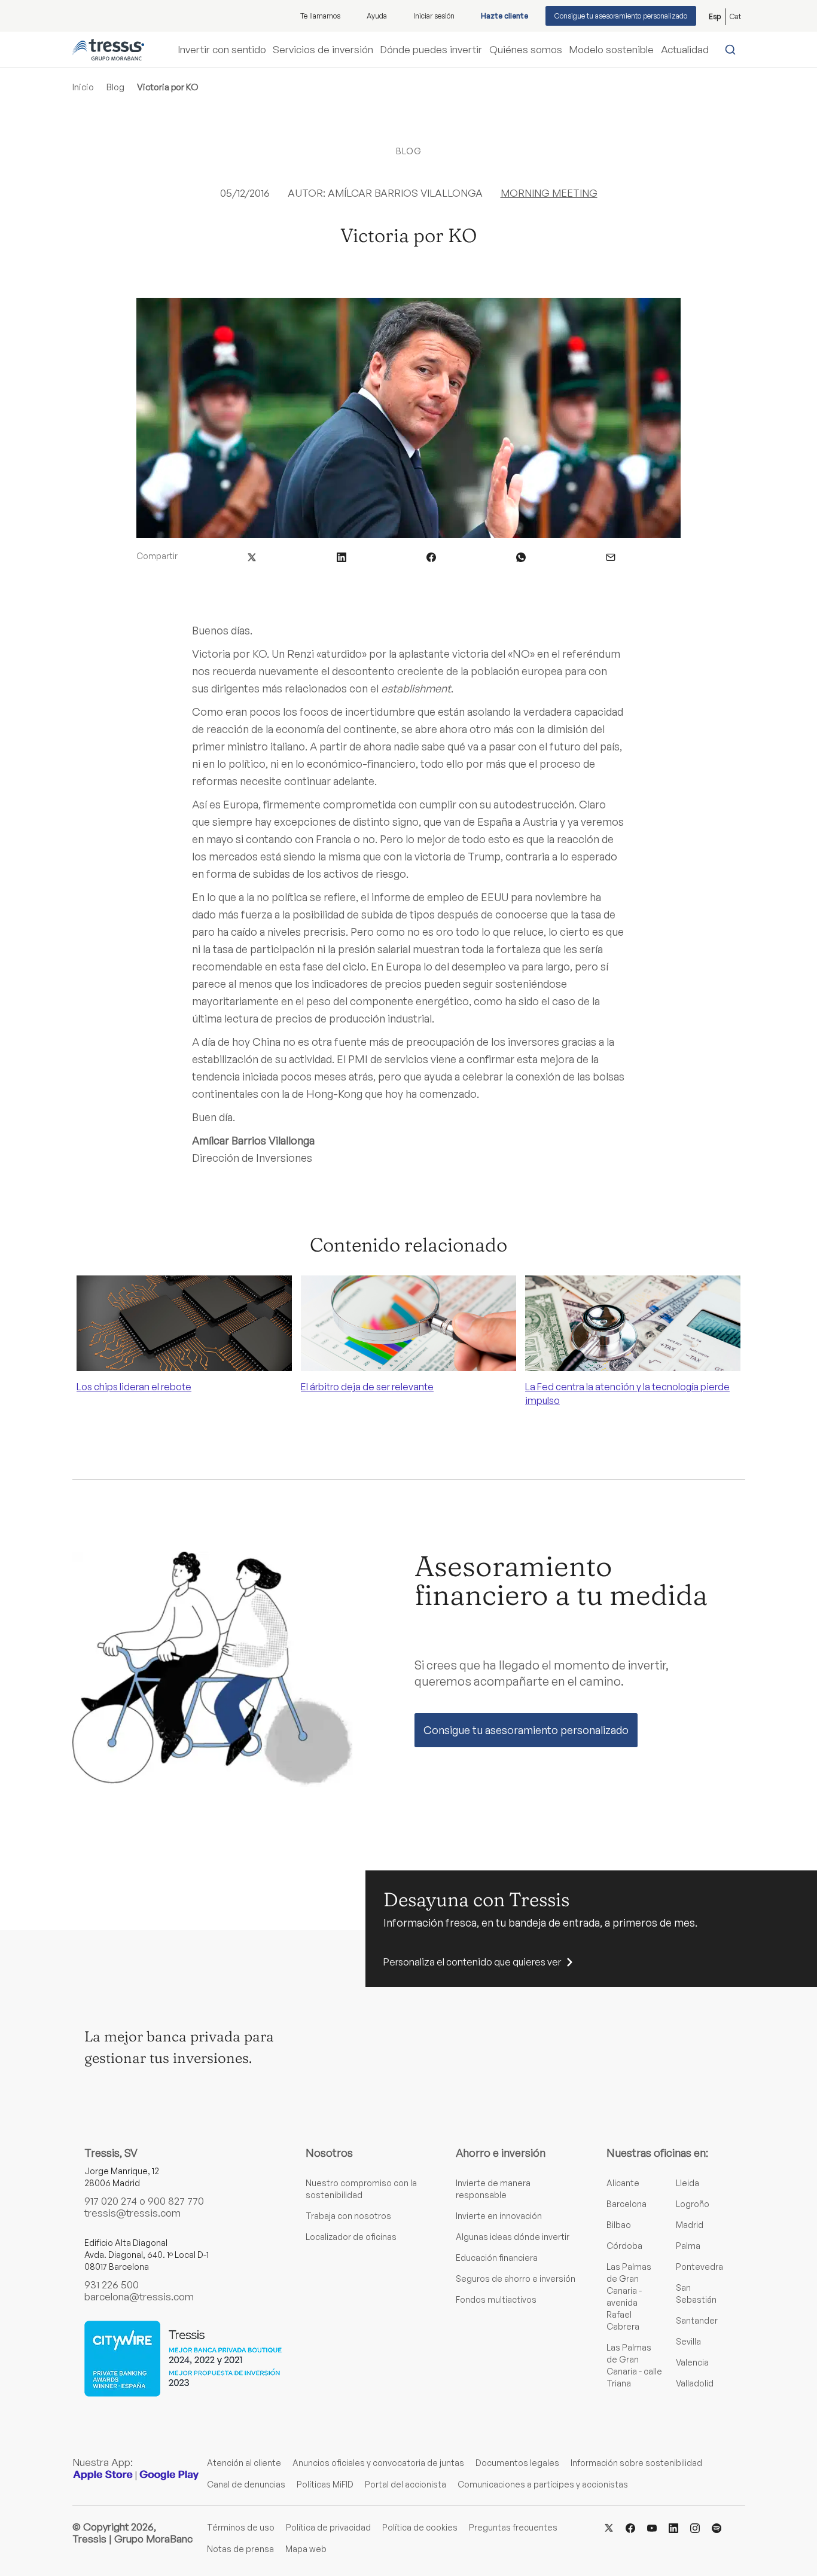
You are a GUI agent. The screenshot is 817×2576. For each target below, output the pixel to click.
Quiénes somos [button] (526, 50)
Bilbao (619, 2225)
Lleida (688, 2183)
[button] (252, 556)
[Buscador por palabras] (733, 50)
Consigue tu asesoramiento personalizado (621, 16)
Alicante (623, 2183)
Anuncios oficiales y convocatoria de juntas (378, 2463)
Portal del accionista (406, 2484)
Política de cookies (420, 2527)
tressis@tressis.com (132, 2213)
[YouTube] (652, 2527)
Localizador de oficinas (351, 2237)
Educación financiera (497, 2258)
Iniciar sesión (434, 16)
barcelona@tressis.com (139, 2296)
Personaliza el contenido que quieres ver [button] (472, 1962)
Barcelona (627, 2204)
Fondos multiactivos (496, 2299)
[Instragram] (695, 2527)
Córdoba (624, 2246)
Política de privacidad (328, 2527)
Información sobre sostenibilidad (636, 2463)
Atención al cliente (244, 2463)
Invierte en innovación (499, 2216)
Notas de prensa (240, 2549)
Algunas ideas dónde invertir (513, 2237)
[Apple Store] (103, 2475)
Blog (115, 87)
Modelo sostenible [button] (611, 50)
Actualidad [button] (685, 50)
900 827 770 (176, 2201)
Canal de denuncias (246, 2484)
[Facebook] (630, 2527)
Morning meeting (549, 193)
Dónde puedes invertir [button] (431, 50)
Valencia (692, 2362)
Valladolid (695, 2383)
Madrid (690, 2225)
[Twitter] (609, 2527)
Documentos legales (517, 2463)
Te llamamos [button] (320, 16)
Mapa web (306, 2549)
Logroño (693, 2204)
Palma (688, 2246)
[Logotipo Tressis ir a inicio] (108, 50)
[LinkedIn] (673, 2527)
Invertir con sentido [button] (222, 50)
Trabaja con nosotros (348, 2216)
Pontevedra (699, 2267)
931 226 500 (112, 2284)
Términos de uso (241, 2527)
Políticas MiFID (325, 2484)
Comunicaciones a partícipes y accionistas (543, 2484)
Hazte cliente (504, 16)
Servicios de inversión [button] (323, 50)
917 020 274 (111, 2201)
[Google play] (169, 2475)
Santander (697, 2320)
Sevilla (688, 2341)
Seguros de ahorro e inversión (516, 2279)
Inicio (83, 87)
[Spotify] (717, 2527)
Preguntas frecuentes (513, 2527)
